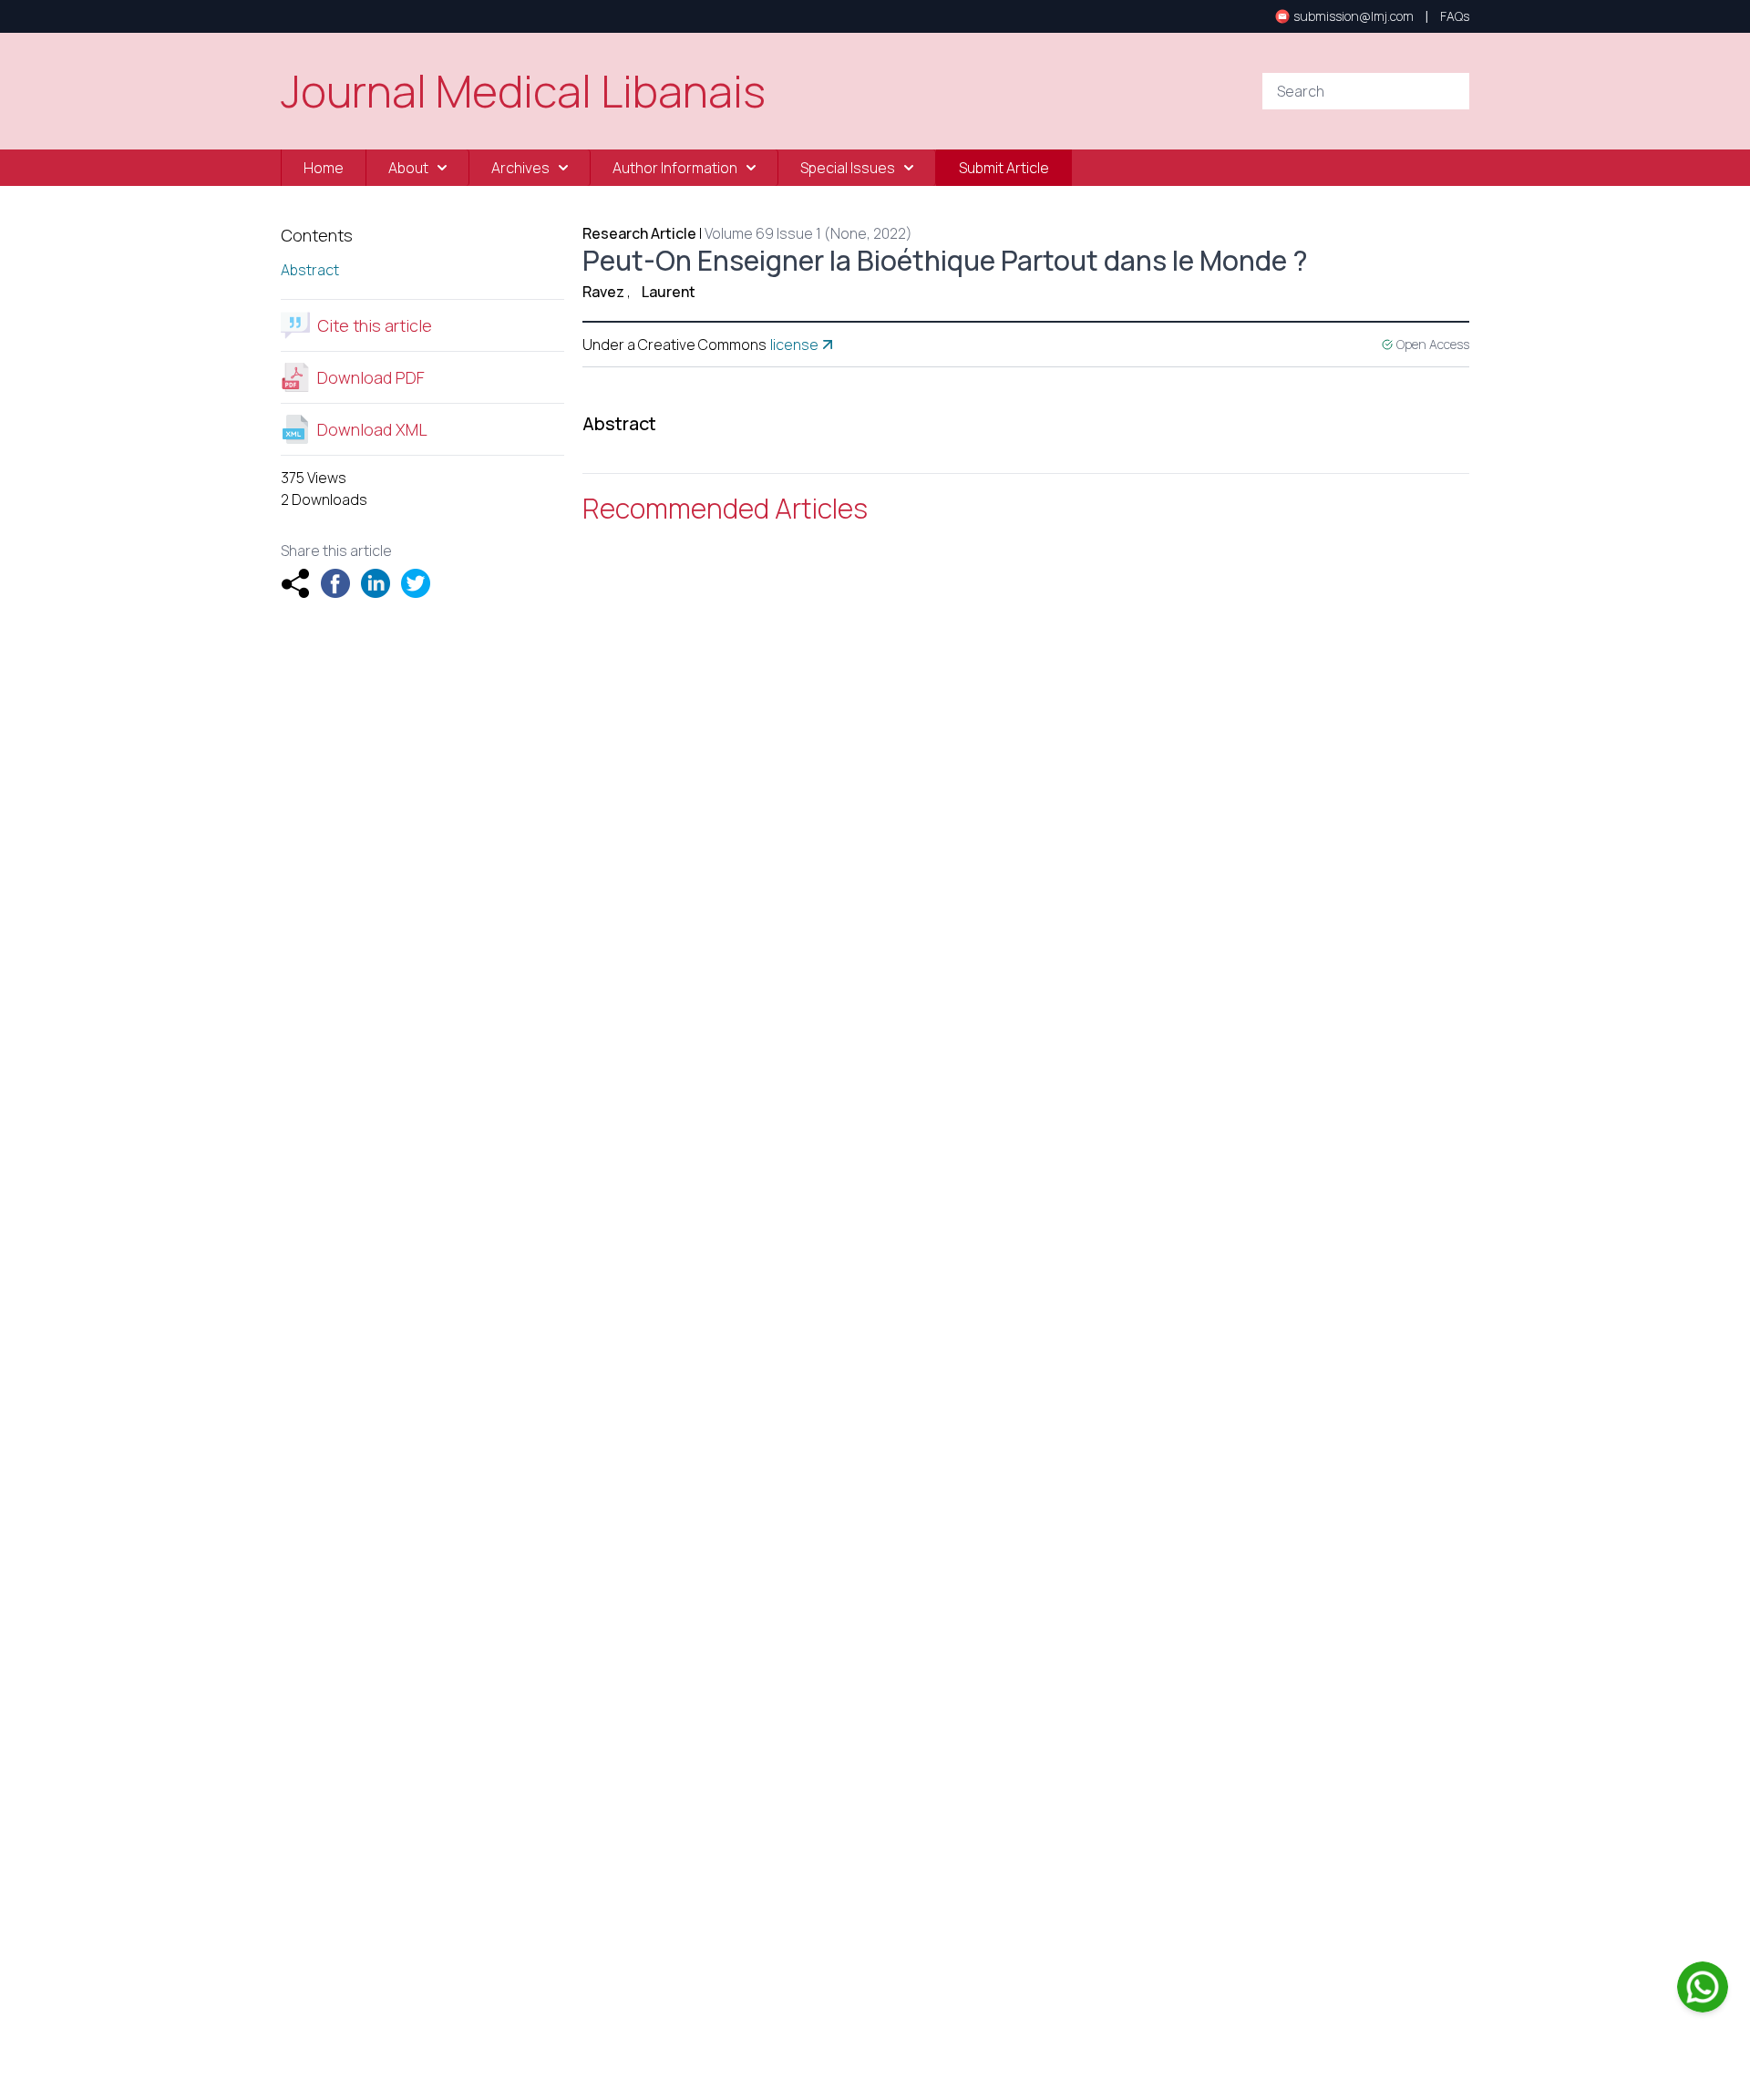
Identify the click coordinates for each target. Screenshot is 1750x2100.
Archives (520, 168)
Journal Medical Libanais (523, 91)
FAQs (1455, 16)
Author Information (675, 168)
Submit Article (1004, 168)
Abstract (310, 270)
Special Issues (848, 168)
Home (324, 168)
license (794, 345)
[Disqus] (1026, 800)
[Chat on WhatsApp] (1703, 1987)
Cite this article (375, 325)
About (408, 168)
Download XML (372, 429)
